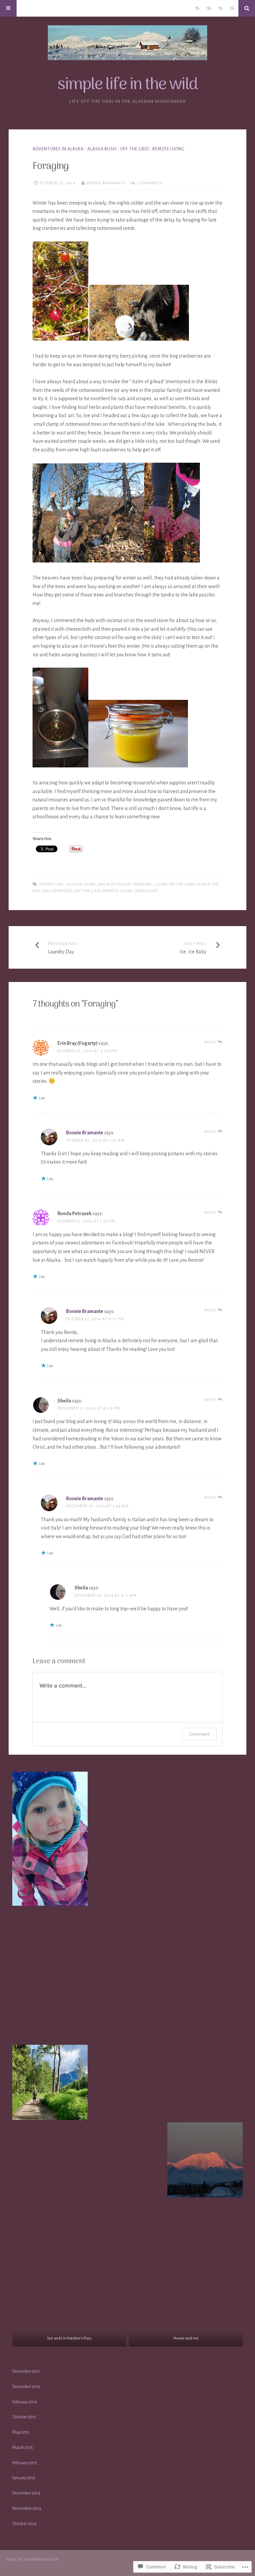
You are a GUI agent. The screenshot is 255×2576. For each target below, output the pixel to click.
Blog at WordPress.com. (34, 2560)
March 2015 (23, 2448)
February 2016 (25, 2402)
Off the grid (88, 891)
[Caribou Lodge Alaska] (209, 8)
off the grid (134, 149)
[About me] (197, 8)
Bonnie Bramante (106, 183)
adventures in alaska (58, 149)
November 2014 (27, 2508)
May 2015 (21, 2432)
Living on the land (175, 884)
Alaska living (81, 884)
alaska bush (102, 149)
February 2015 (25, 2463)
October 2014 (24, 2524)
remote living (169, 149)
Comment (199, 1734)
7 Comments (150, 183)
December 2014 (26, 2493)
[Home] (232, 8)
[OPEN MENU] (8, 8)
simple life (147, 891)
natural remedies (52, 891)
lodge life (208, 884)
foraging (143, 884)
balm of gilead (115, 884)
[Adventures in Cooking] (220, 8)
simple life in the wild (127, 85)
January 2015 (24, 2478)
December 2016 (26, 2387)
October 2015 (24, 2417)
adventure (51, 884)
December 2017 (26, 2371)
